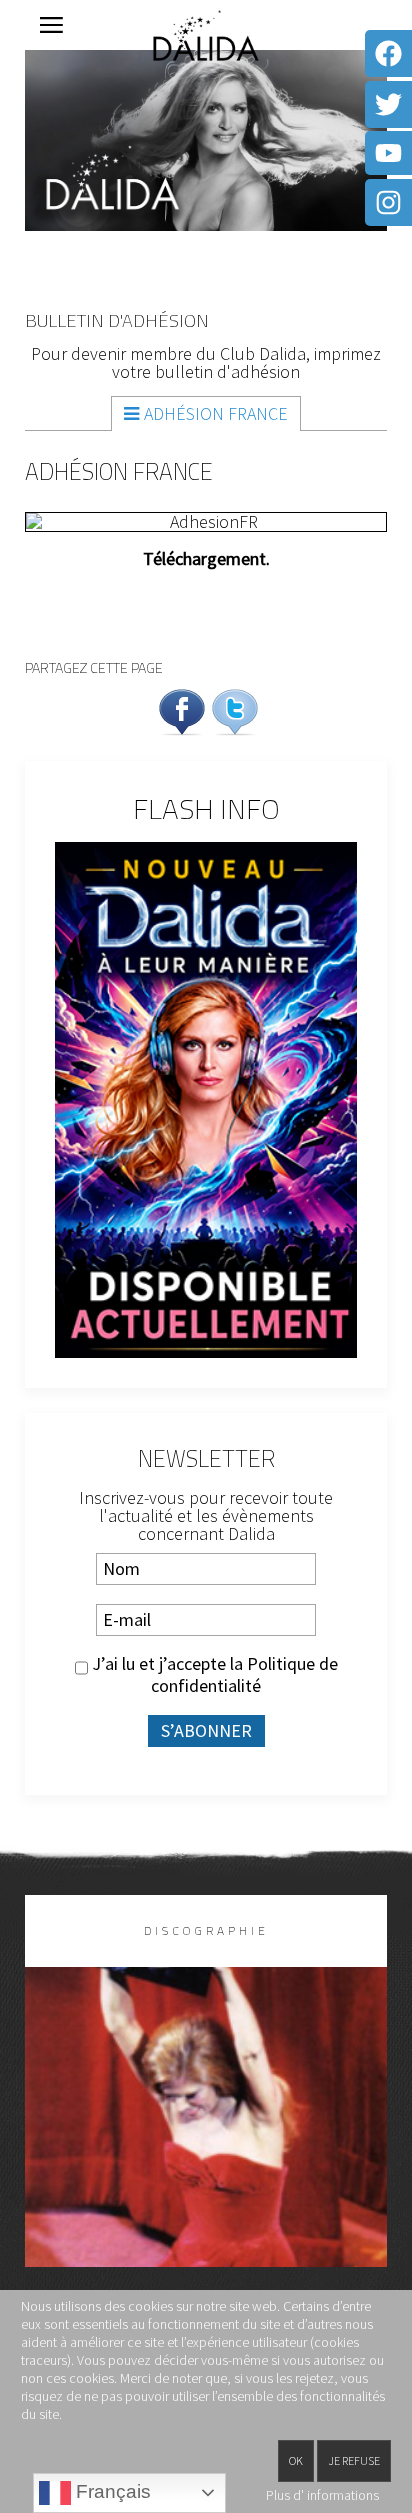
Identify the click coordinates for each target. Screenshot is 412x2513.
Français (111, 2491)
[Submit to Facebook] (182, 709)
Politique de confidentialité (244, 1674)
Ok (296, 2460)
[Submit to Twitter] (235, 709)
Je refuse (354, 2460)
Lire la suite (206, 2149)
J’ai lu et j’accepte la (213, 1675)
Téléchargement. (206, 558)
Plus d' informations (322, 2495)
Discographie (206, 1930)
